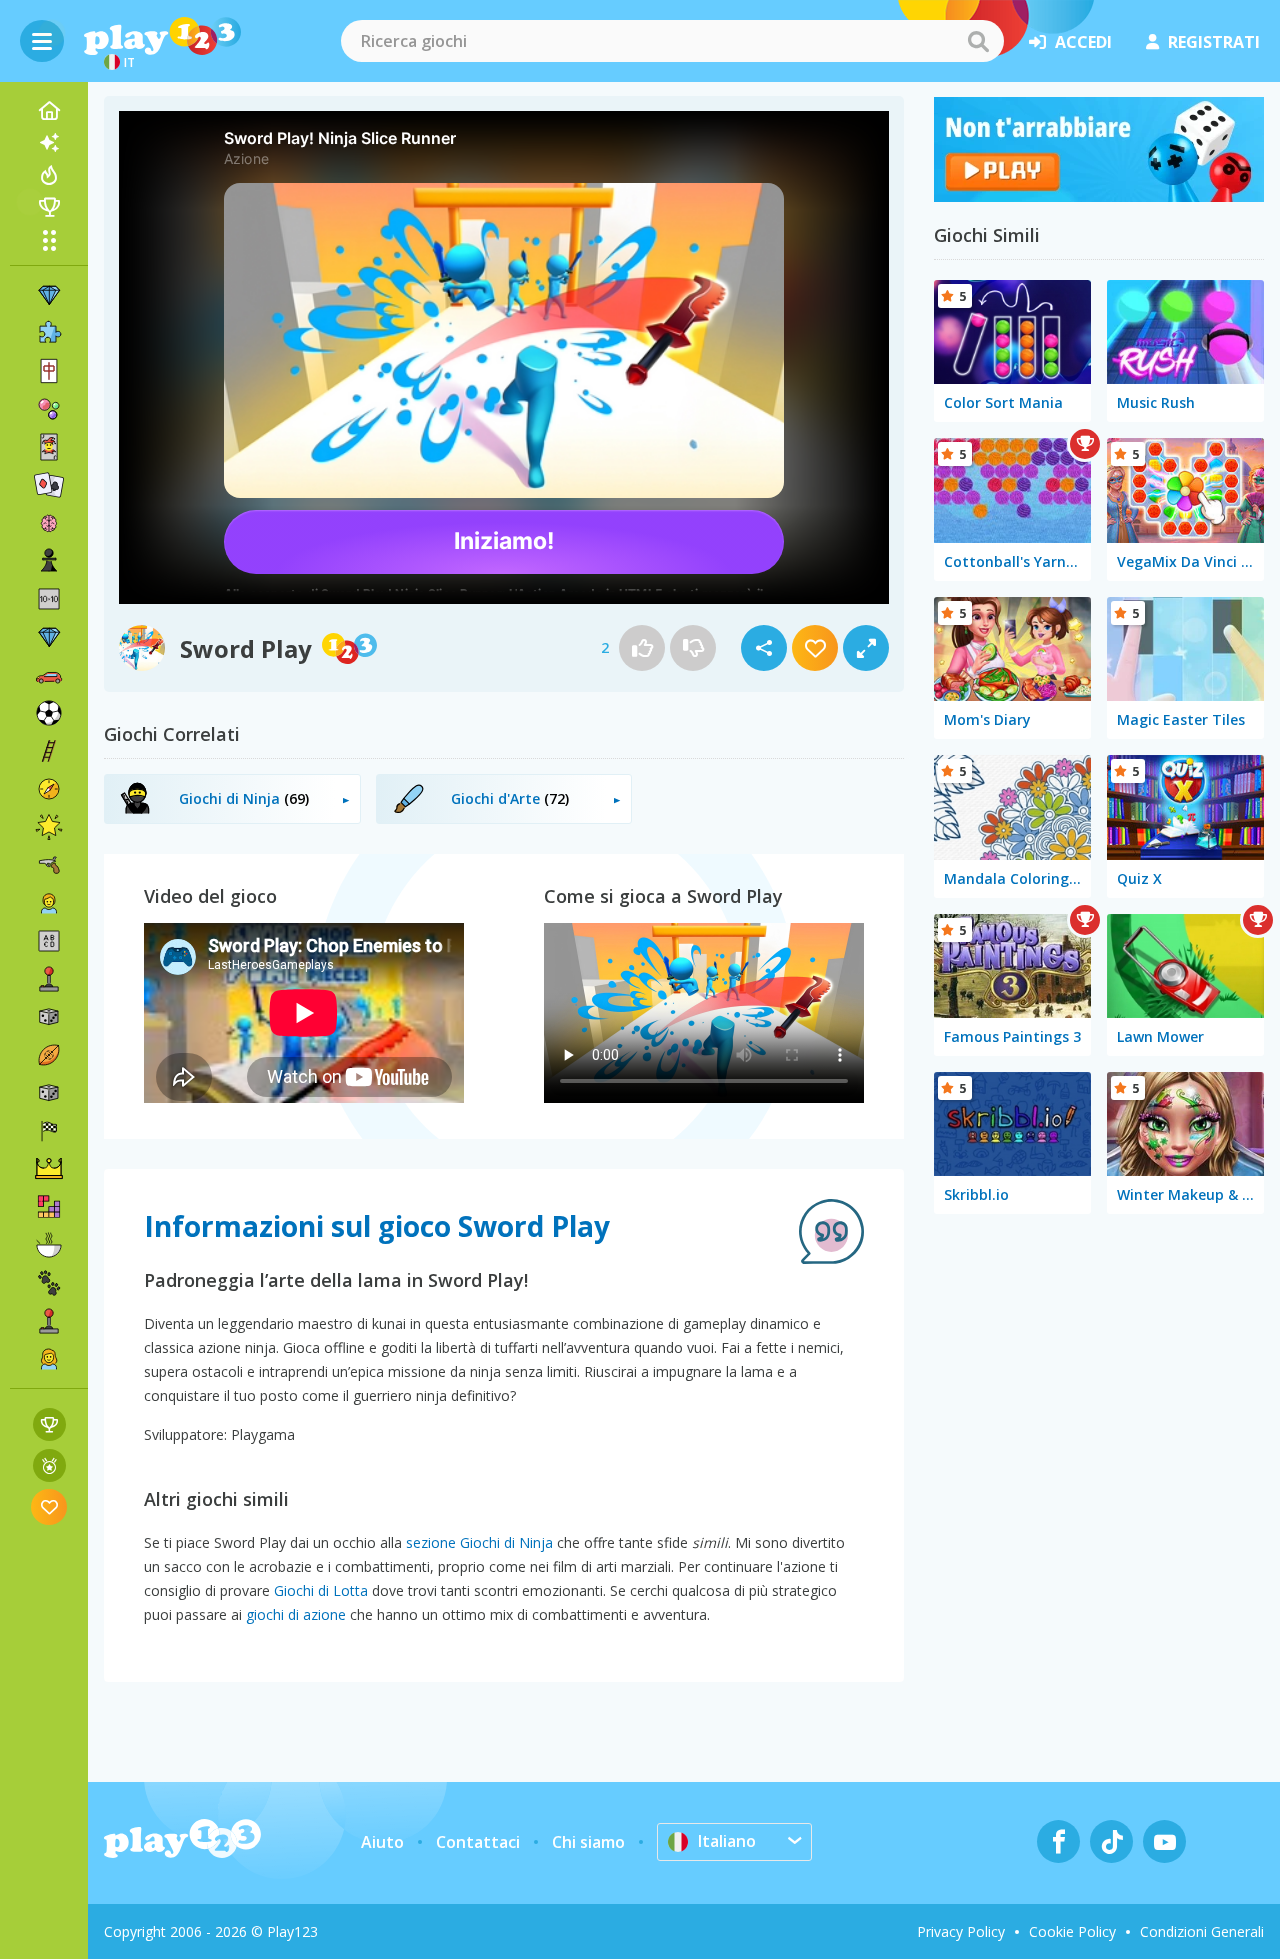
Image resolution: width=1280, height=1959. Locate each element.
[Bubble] (49, 409)
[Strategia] (49, 1169)
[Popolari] (49, 175)
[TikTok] (1111, 1841)
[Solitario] (49, 485)
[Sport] (49, 1055)
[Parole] (49, 941)
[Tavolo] (49, 1017)
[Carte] (49, 447)
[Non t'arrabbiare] (1099, 196)
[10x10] (49, 599)
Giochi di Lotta (321, 1590)
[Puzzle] (49, 333)
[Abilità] (49, 751)
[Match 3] (49, 295)
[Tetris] (49, 1207)
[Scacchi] (49, 561)
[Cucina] (49, 1245)
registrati (1214, 42)
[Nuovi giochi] (49, 143)
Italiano (727, 1841)
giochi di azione (296, 1614)
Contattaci (478, 1842)
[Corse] (49, 1131)
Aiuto (382, 1842)
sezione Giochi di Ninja (479, 1542)
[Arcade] (49, 979)
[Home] (49, 111)
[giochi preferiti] (49, 1506)
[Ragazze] (49, 1359)
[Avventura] (49, 789)
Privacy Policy (961, 1931)
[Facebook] (1058, 1841)
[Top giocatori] (49, 207)
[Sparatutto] (49, 865)
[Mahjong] (49, 371)
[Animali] (49, 1283)
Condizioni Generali (1202, 1931)
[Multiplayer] (49, 1321)
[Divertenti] (49, 827)
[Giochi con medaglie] (49, 1465)
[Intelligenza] (49, 523)
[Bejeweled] (49, 637)
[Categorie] (49, 240)
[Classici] (49, 1093)
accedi (1083, 42)
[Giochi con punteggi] (49, 1424)
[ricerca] (978, 41)
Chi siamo (588, 1842)
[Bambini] (49, 903)
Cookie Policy (1072, 1931)
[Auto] (49, 675)
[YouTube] (1164, 1841)
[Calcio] (49, 713)
